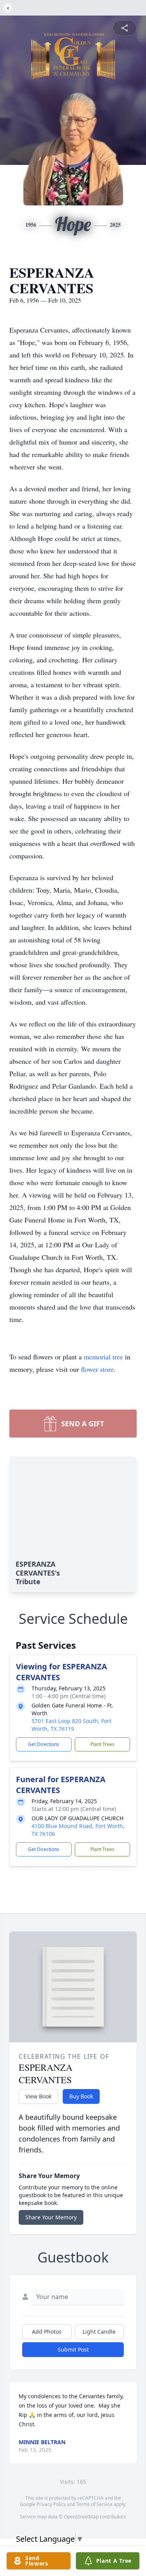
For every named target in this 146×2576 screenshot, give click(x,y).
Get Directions (44, 1744)
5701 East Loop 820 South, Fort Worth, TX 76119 (71, 1725)
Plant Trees (102, 1744)
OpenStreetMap (81, 2517)
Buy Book (81, 2096)
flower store (97, 1369)
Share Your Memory (51, 2217)
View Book (38, 2096)
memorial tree (103, 1357)
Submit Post (73, 2349)
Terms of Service (94, 2504)
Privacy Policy (51, 2504)
